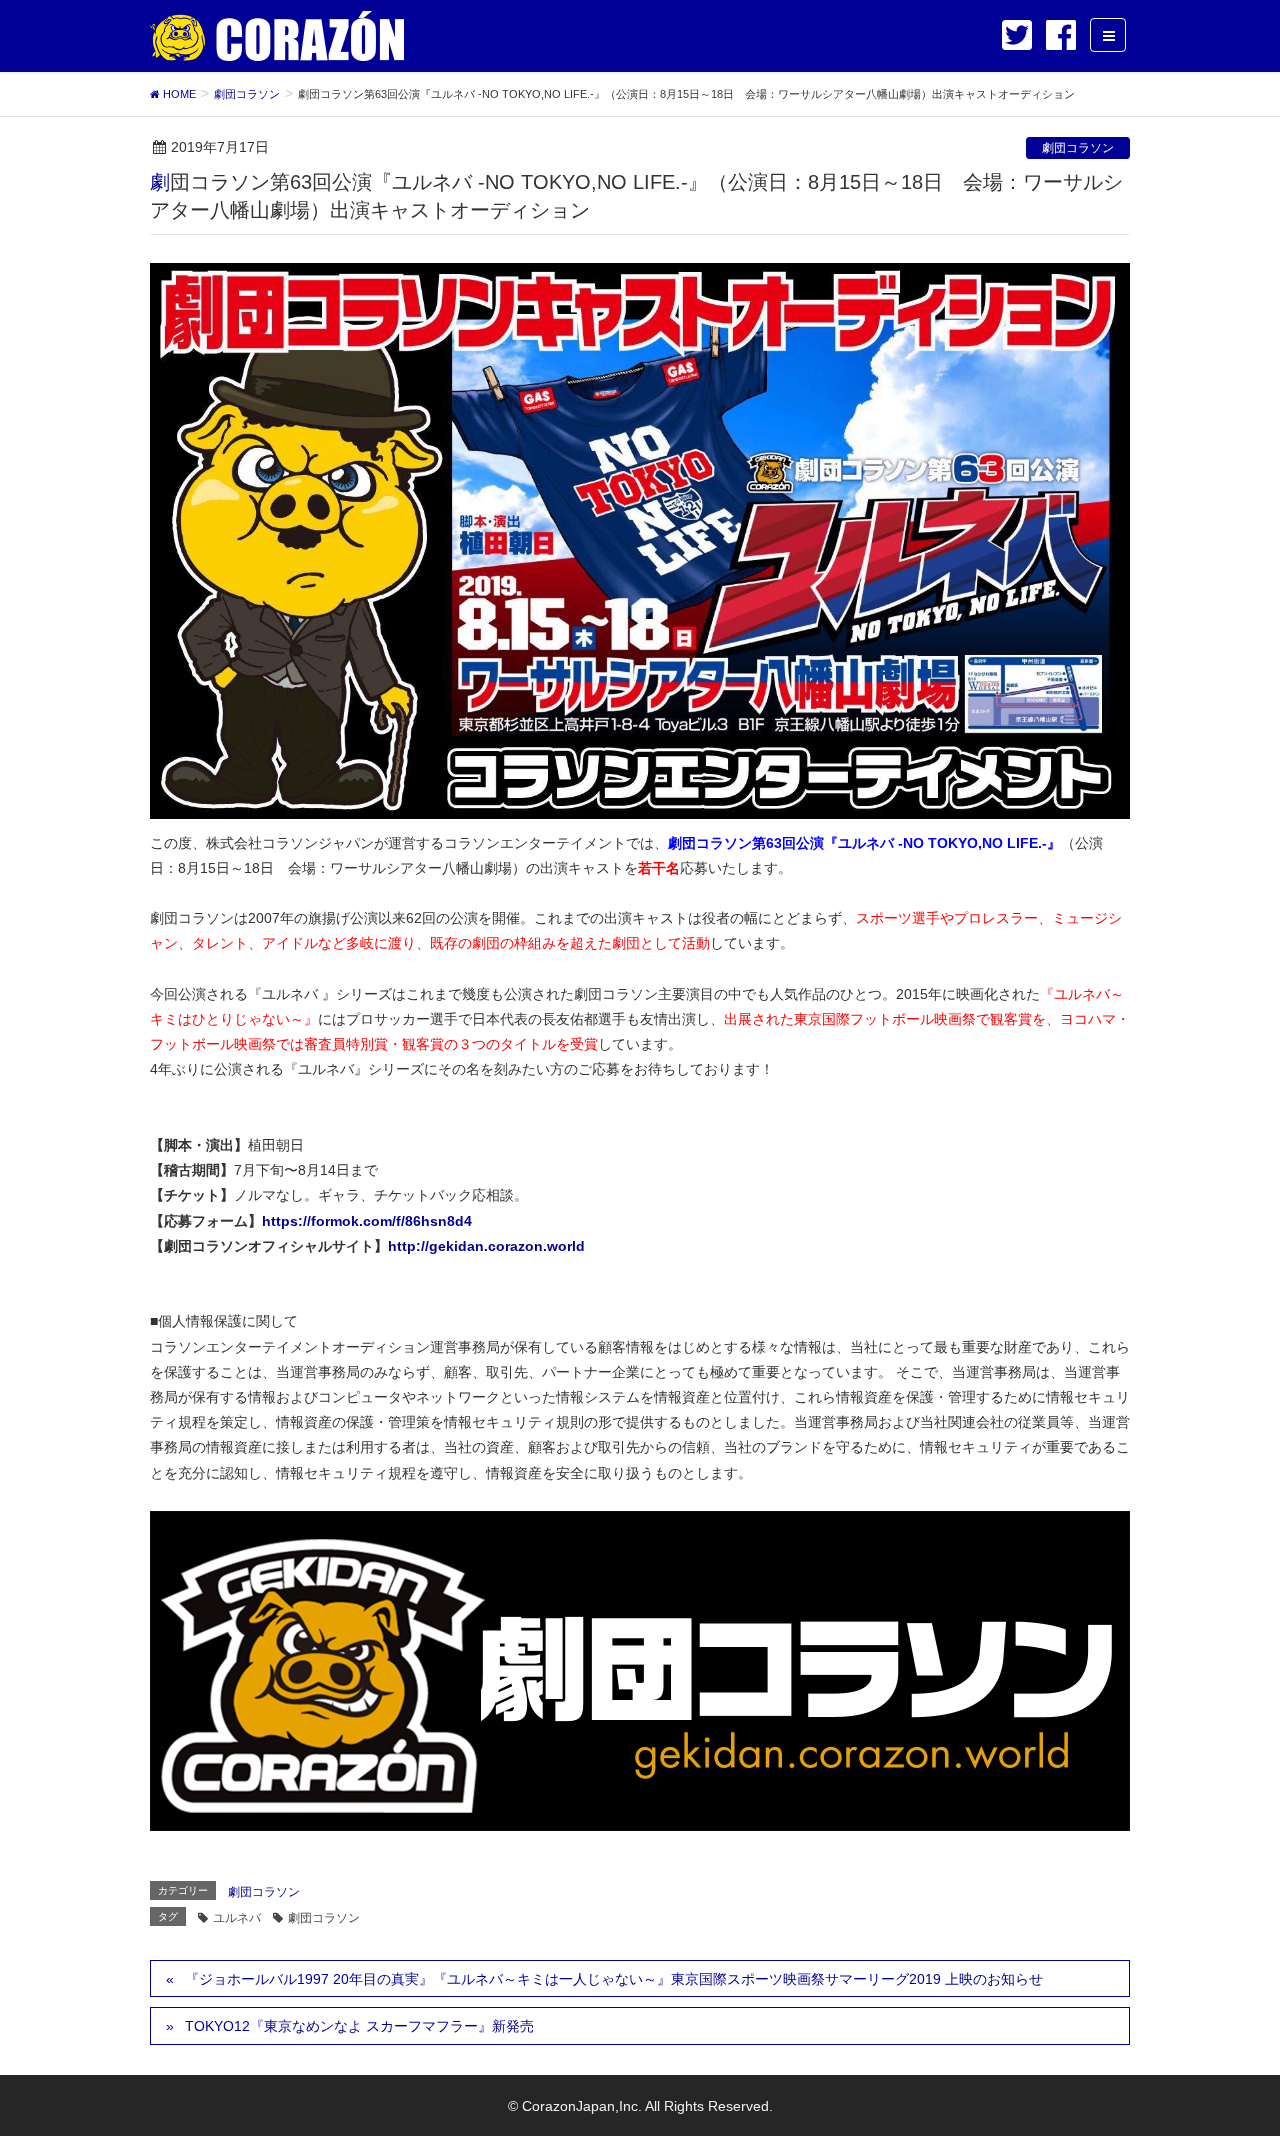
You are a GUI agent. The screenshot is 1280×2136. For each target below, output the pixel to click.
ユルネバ (237, 1918)
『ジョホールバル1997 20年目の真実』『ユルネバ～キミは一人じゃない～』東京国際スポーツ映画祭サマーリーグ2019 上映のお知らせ (614, 1979)
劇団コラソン (1078, 148)
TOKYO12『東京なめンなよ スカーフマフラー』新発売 (359, 2026)
